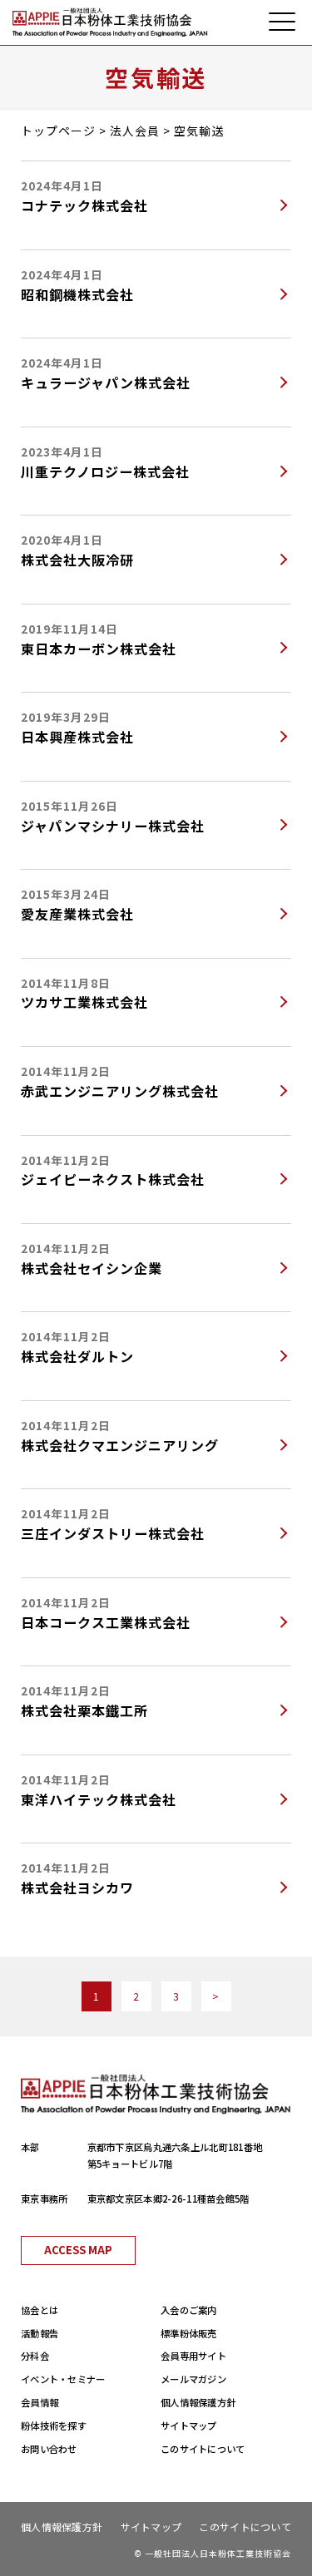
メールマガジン (193, 2379)
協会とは (40, 2310)
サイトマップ (189, 2425)
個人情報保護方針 (198, 2402)
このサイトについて (203, 2449)
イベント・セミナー (63, 2379)
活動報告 (40, 2333)
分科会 (35, 2356)
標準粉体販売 (189, 2333)
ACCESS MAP (78, 2250)
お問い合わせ (49, 2449)
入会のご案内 (189, 2310)
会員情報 (40, 2402)
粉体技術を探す (54, 2425)
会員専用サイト (193, 2356)
